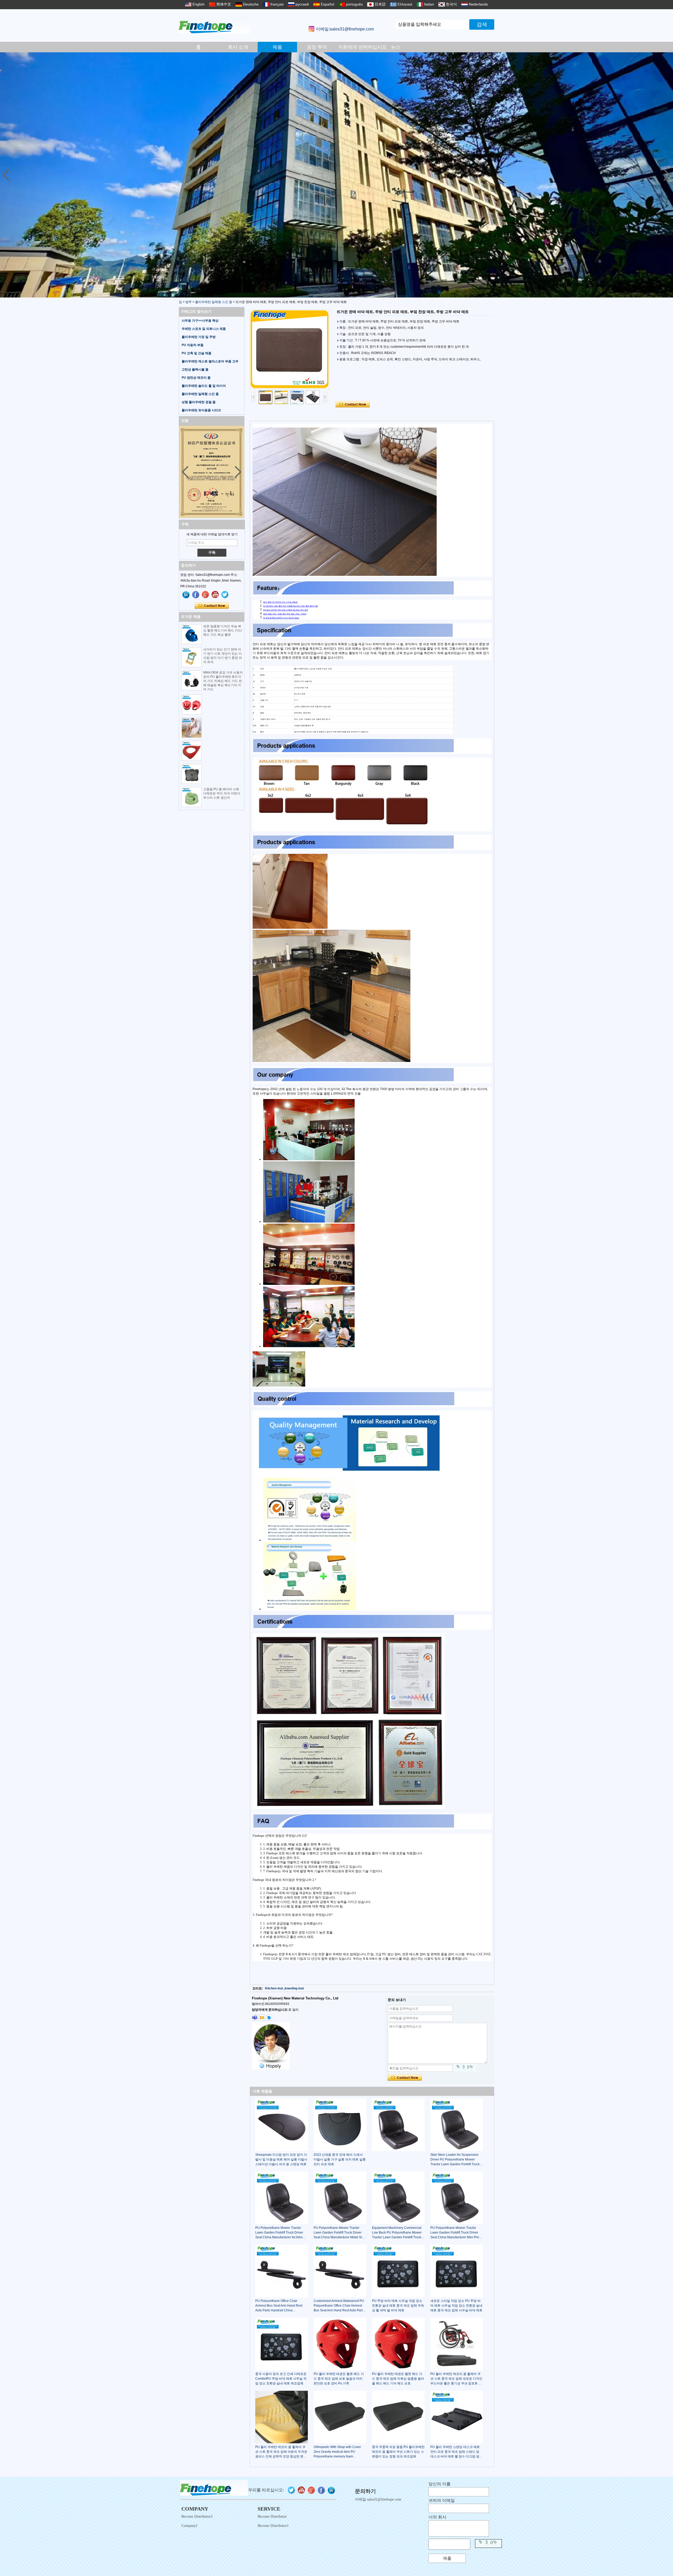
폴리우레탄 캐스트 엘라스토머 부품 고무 (210, 361)
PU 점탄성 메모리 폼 (196, 378)
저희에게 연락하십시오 (357, 47)
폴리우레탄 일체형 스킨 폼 (214, 302)
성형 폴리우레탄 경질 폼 (199, 402)
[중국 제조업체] (192, 705)
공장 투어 (317, 47)
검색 (482, 24)
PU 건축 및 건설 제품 (197, 353)
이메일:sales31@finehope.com (345, 29)
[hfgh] (196, 595)
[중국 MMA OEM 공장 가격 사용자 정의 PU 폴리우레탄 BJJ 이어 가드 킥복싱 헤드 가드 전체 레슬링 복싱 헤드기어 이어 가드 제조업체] (192, 680)
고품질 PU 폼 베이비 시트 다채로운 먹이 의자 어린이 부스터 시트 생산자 (222, 793)
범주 (188, 302)
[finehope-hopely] (255, 2018)
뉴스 (396, 47)
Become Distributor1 (273, 2526)
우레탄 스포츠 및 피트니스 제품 (204, 329)
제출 (447, 2558)
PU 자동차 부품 (193, 345)
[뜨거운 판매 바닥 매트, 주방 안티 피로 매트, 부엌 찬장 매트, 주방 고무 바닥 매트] (289, 349)
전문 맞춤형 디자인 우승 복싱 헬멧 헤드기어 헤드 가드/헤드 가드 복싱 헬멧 (223, 630)
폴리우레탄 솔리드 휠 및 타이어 (204, 386)
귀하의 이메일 (442, 2500)
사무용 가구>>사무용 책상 (200, 321)
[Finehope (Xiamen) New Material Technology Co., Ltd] (214, 25)
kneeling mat (294, 1988)
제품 (277, 47)
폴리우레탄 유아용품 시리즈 (201, 410)
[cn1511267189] (269, 2018)
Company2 (189, 2526)
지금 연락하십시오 (212, 606)
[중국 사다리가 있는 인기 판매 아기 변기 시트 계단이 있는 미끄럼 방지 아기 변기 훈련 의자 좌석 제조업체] (192, 657)
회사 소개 (238, 47)
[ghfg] (206, 595)
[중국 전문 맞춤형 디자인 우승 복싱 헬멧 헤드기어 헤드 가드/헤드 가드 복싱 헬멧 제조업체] (192, 634)
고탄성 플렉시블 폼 (195, 370)
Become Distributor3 (197, 2516)
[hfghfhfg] (215, 595)
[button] (667, 175)
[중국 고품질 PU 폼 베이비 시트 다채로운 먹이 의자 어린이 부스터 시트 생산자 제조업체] (192, 797)
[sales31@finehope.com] (262, 2018)
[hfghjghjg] (225, 595)
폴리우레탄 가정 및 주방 (199, 337)
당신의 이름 (440, 2484)
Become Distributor (272, 2516)
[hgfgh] (186, 595)
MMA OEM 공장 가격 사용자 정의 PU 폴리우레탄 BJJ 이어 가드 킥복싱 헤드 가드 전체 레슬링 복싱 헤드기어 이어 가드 (223, 681)
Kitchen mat (274, 1988)
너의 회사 (437, 2517)
